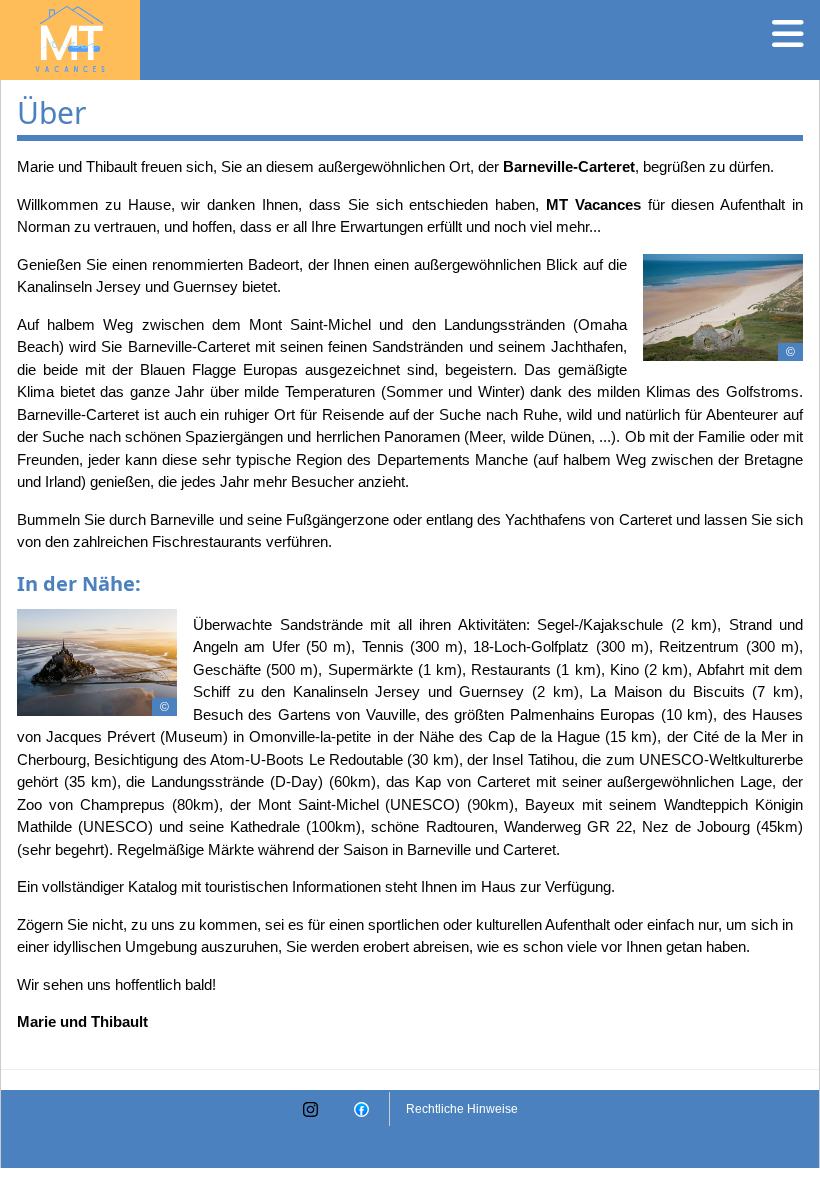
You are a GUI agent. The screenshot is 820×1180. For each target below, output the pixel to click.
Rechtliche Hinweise (462, 1109)
